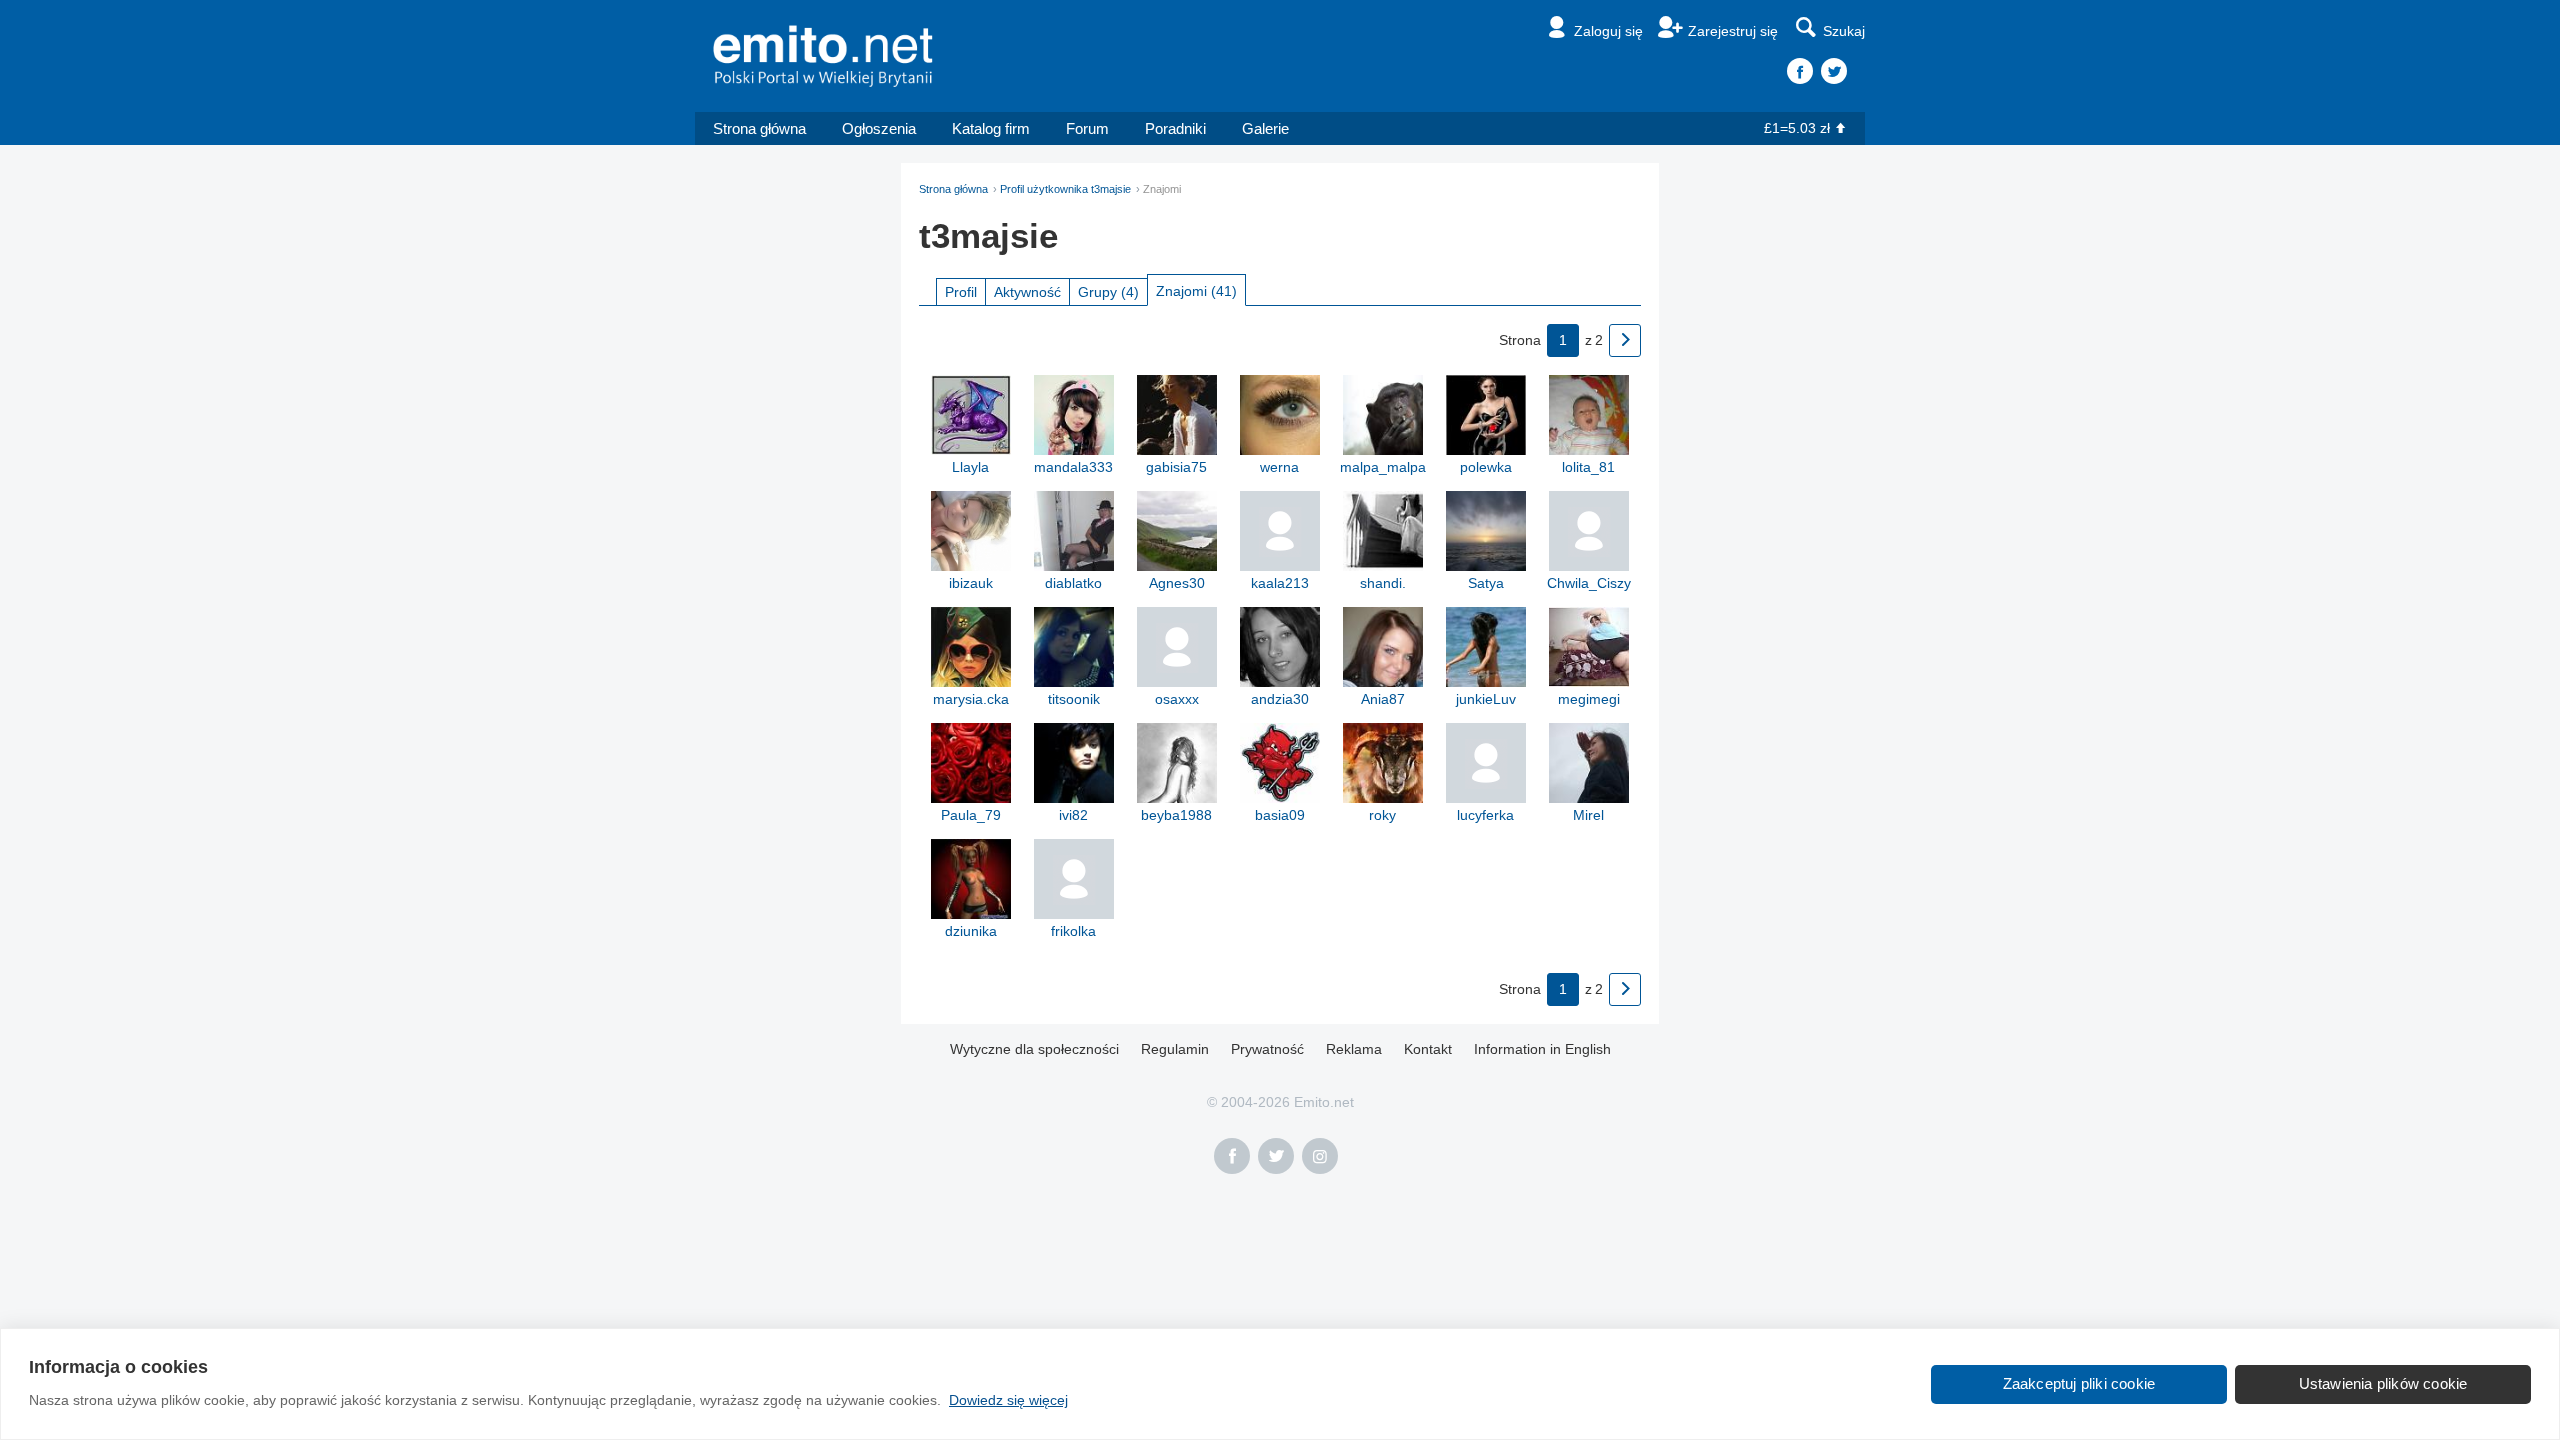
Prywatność (1267, 1049)
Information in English (1542, 1049)
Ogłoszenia (879, 128)
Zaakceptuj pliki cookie (2079, 1383)
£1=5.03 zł (1797, 128)
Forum (1087, 128)
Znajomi (1196, 291)
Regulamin (1175, 1049)
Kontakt (1428, 1049)
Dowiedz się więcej (1008, 1400)
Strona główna (759, 128)
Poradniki (1175, 128)
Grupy (1108, 292)
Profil (961, 292)
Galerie (1265, 128)
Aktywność (1027, 292)
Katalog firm (991, 128)
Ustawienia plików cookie (2383, 1383)
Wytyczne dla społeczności (1034, 1049)
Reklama (1354, 1049)
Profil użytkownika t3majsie (1065, 189)
